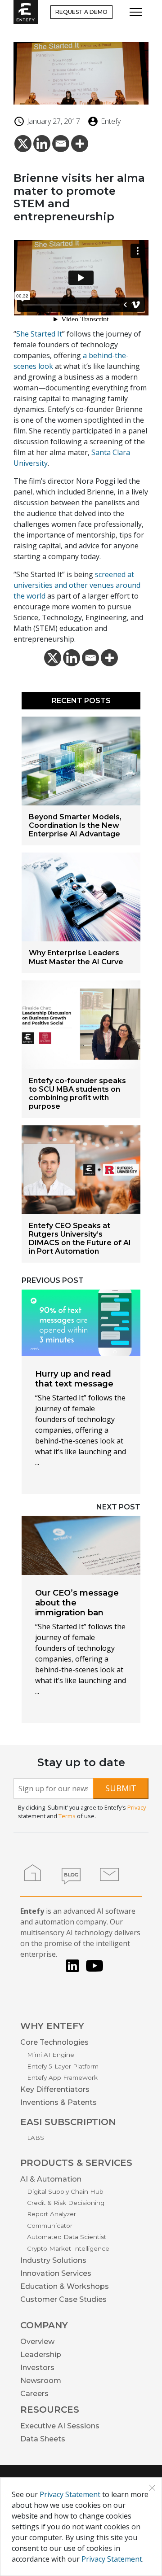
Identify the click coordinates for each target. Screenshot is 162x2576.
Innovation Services (56, 2273)
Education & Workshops (65, 2286)
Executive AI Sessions (60, 2426)
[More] (80, 147)
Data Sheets (43, 2439)
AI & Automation (51, 2179)
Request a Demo (81, 12)
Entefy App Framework (62, 2077)
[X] (23, 147)
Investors (37, 2368)
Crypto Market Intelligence (68, 2248)
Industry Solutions (53, 2260)
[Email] (61, 147)
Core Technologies (54, 2042)
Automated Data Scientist (67, 2237)
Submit (121, 1788)
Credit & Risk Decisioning (66, 2203)
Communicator (50, 2226)
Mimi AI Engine (51, 2055)
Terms (67, 1816)
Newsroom (41, 2381)
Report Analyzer (52, 2214)
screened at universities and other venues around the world (77, 585)
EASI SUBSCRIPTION (68, 2122)
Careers (34, 2394)
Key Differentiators (55, 2089)
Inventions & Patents (58, 2102)
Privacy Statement (70, 2494)
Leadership (41, 2355)
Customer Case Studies (63, 2299)
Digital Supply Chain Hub (65, 2191)
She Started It (39, 334)
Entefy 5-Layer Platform (63, 2066)
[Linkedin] (42, 147)
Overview (37, 2342)
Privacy (137, 1807)
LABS (36, 2138)
